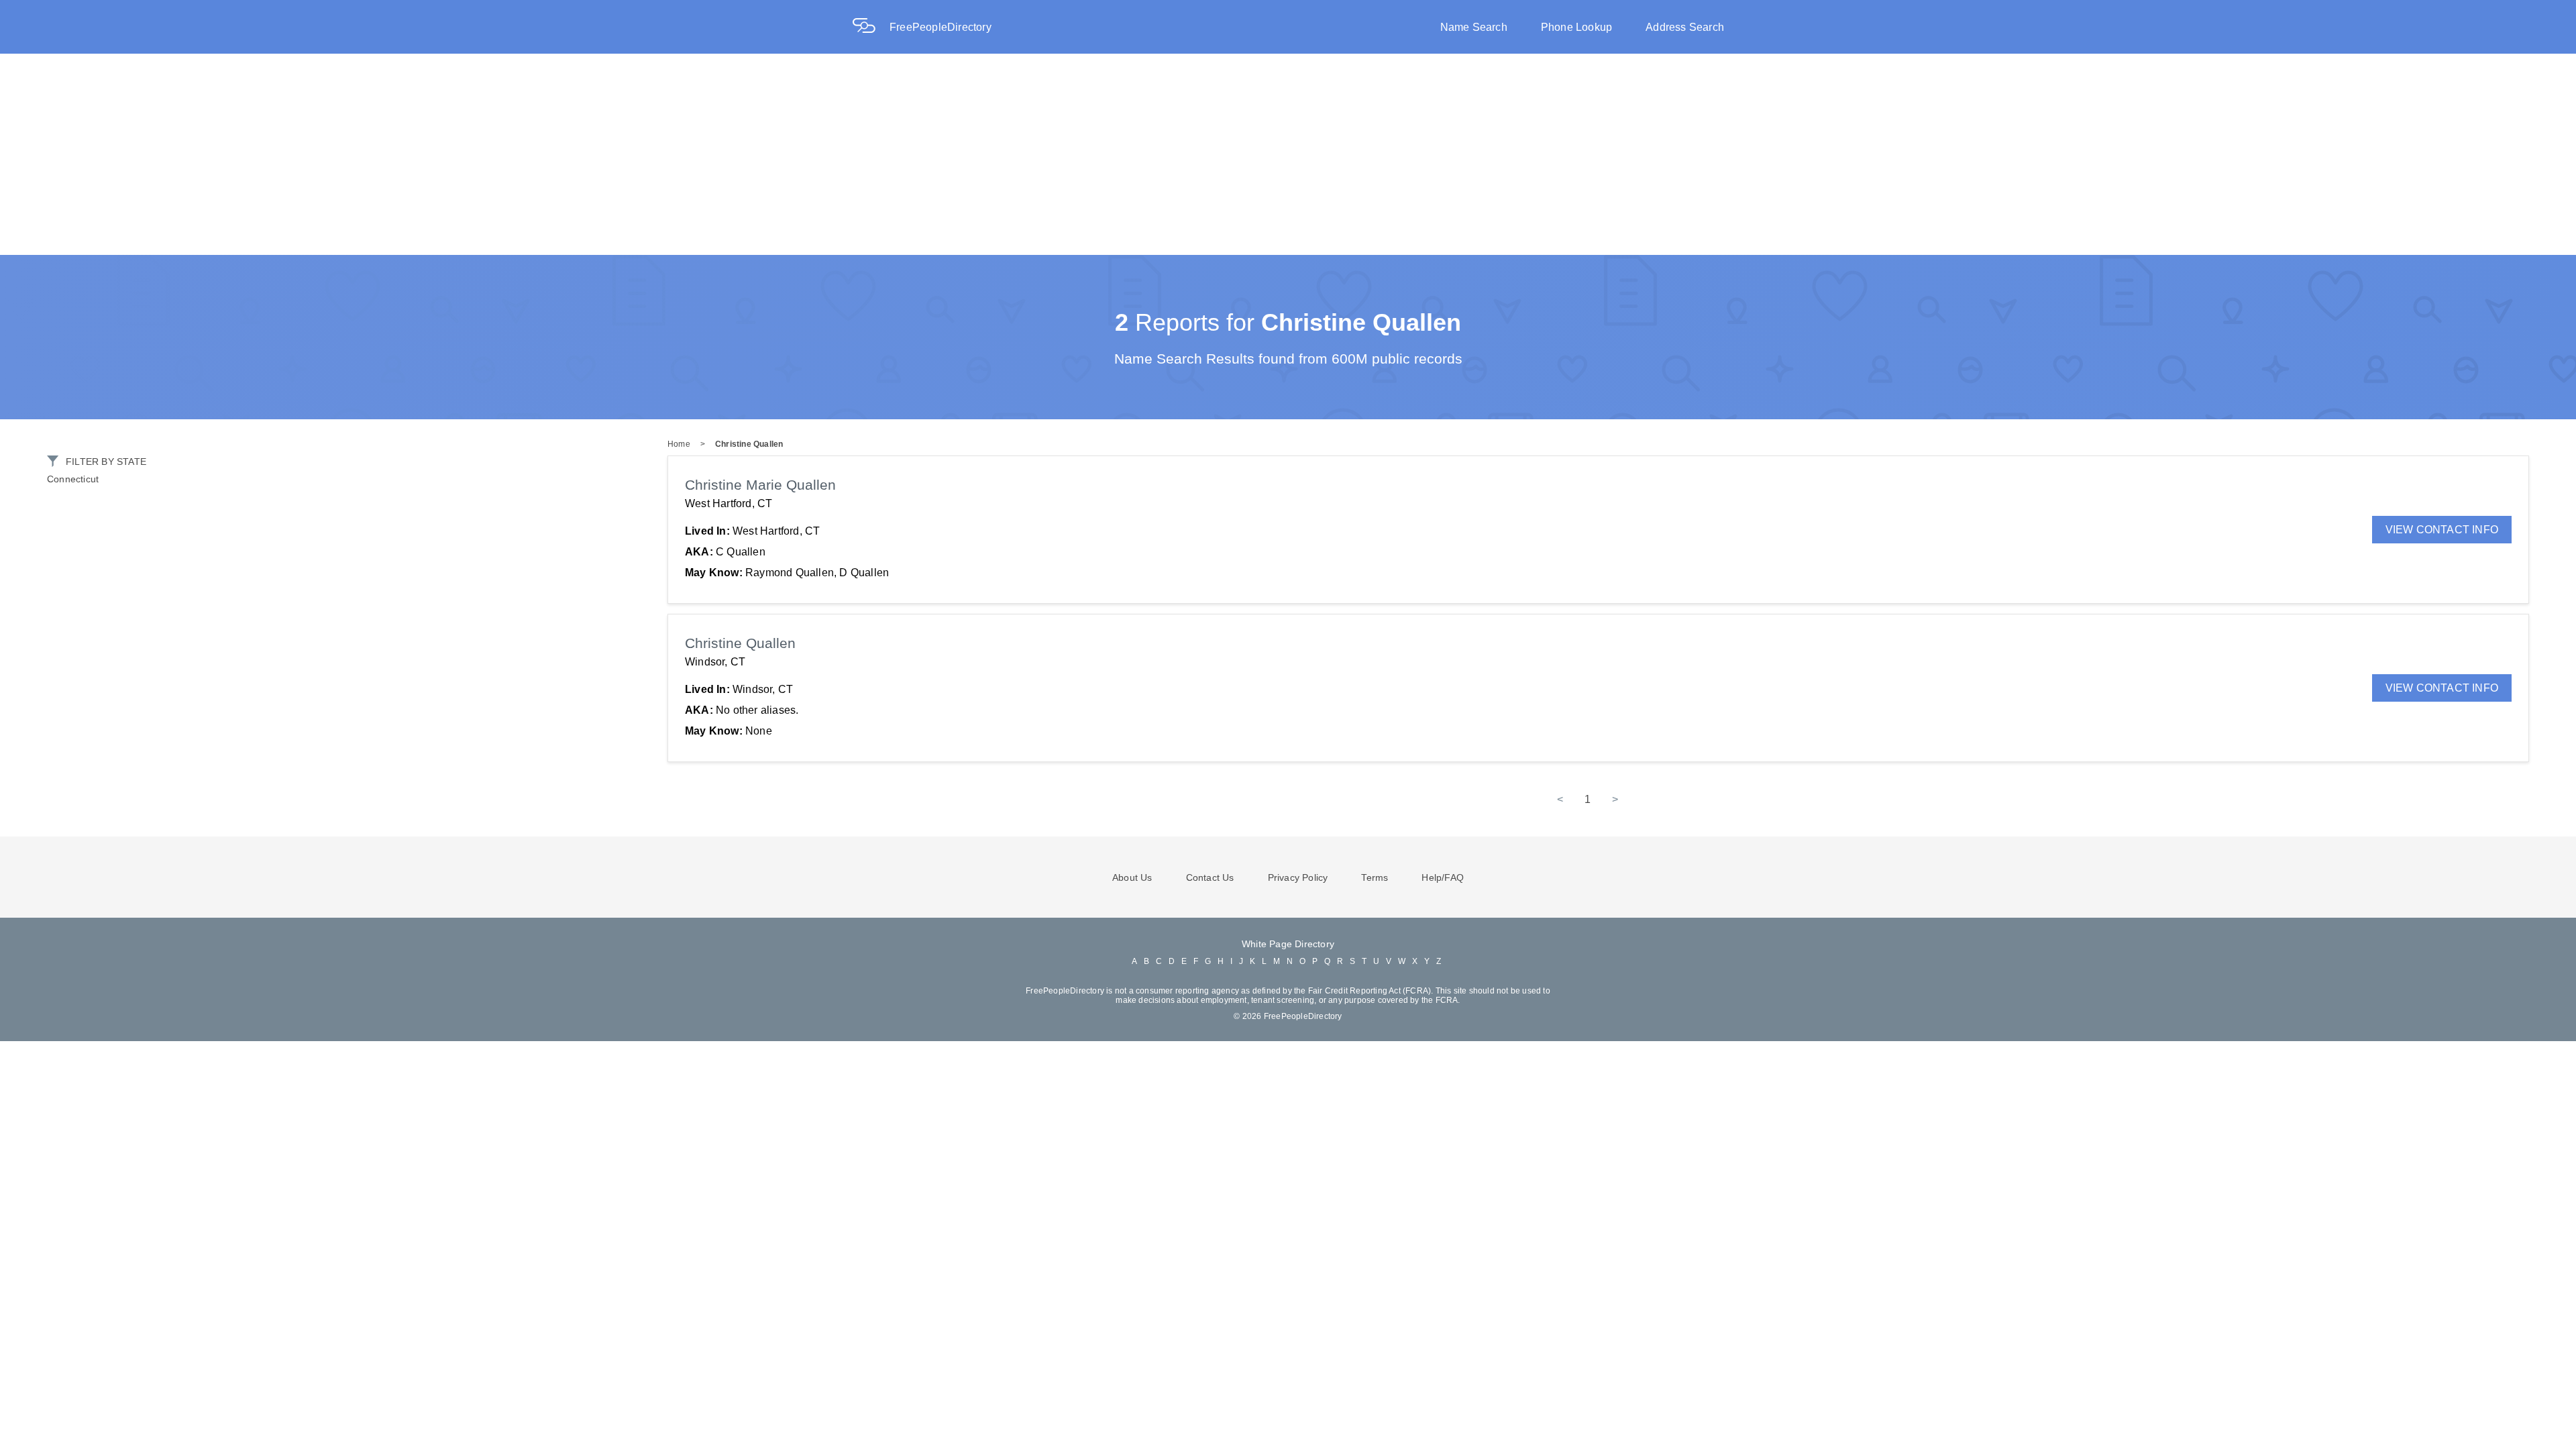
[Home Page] (871, 27)
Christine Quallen (749, 444)
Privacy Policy (1298, 877)
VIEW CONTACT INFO (2442, 530)
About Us (1132, 877)
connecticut (73, 479)
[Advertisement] (1288, 154)
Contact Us (1210, 877)
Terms (1375, 877)
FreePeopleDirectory (941, 27)
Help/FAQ (1443, 877)
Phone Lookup (1576, 27)
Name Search (1474, 27)
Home (679, 444)
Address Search (1685, 27)
